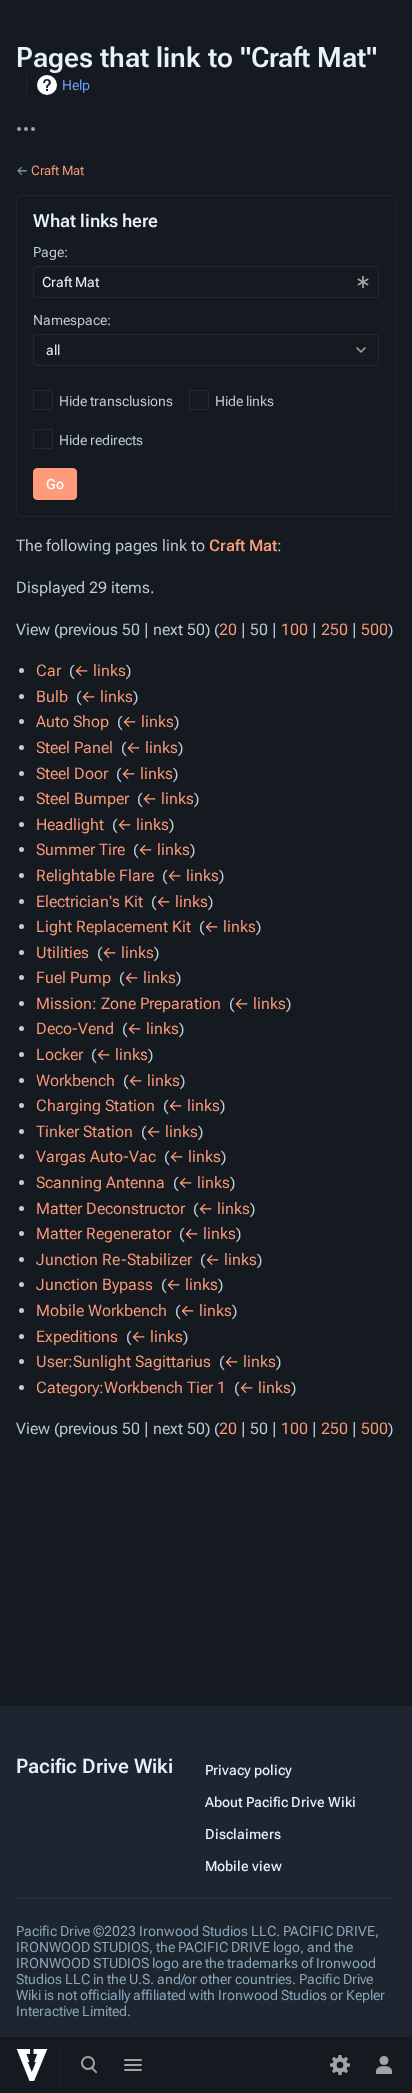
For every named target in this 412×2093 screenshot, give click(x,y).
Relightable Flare (95, 875)
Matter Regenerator (103, 1233)
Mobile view (243, 1866)
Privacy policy (248, 1770)
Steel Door (72, 773)
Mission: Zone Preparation (128, 1003)
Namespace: (72, 320)
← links (100, 670)
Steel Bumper (82, 798)
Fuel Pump (73, 977)
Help (76, 85)
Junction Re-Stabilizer (114, 1259)
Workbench (75, 1080)
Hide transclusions (116, 401)
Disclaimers (243, 1834)
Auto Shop (72, 721)
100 (294, 629)
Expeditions (77, 1336)
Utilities (62, 952)
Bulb (52, 696)
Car (48, 670)
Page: (50, 252)
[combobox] (206, 282)
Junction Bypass (94, 1284)
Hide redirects (101, 440)
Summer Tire (80, 849)
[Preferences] (340, 2065)
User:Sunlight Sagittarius (123, 1361)
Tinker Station (84, 1131)
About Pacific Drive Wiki (280, 1802)
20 (228, 629)
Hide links (244, 401)
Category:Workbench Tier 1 (131, 1387)
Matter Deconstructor (110, 1208)
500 (374, 629)
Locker (59, 1054)
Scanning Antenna (100, 1182)
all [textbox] (53, 350)
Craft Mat (57, 170)
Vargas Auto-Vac (96, 1156)
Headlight (70, 824)
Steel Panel (74, 747)
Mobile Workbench (101, 1310)
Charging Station (95, 1105)
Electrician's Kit (89, 901)
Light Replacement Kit (113, 926)
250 (334, 629)
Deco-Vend (75, 1028)
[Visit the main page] (32, 2065)
